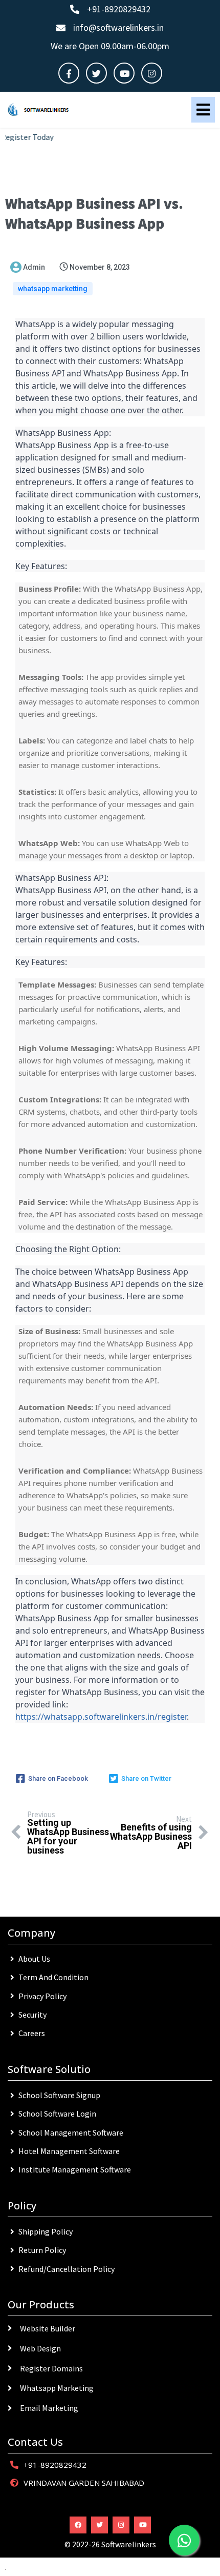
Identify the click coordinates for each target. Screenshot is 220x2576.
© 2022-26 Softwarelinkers (110, 2544)
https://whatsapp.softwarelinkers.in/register (101, 1717)
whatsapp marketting (53, 289)
